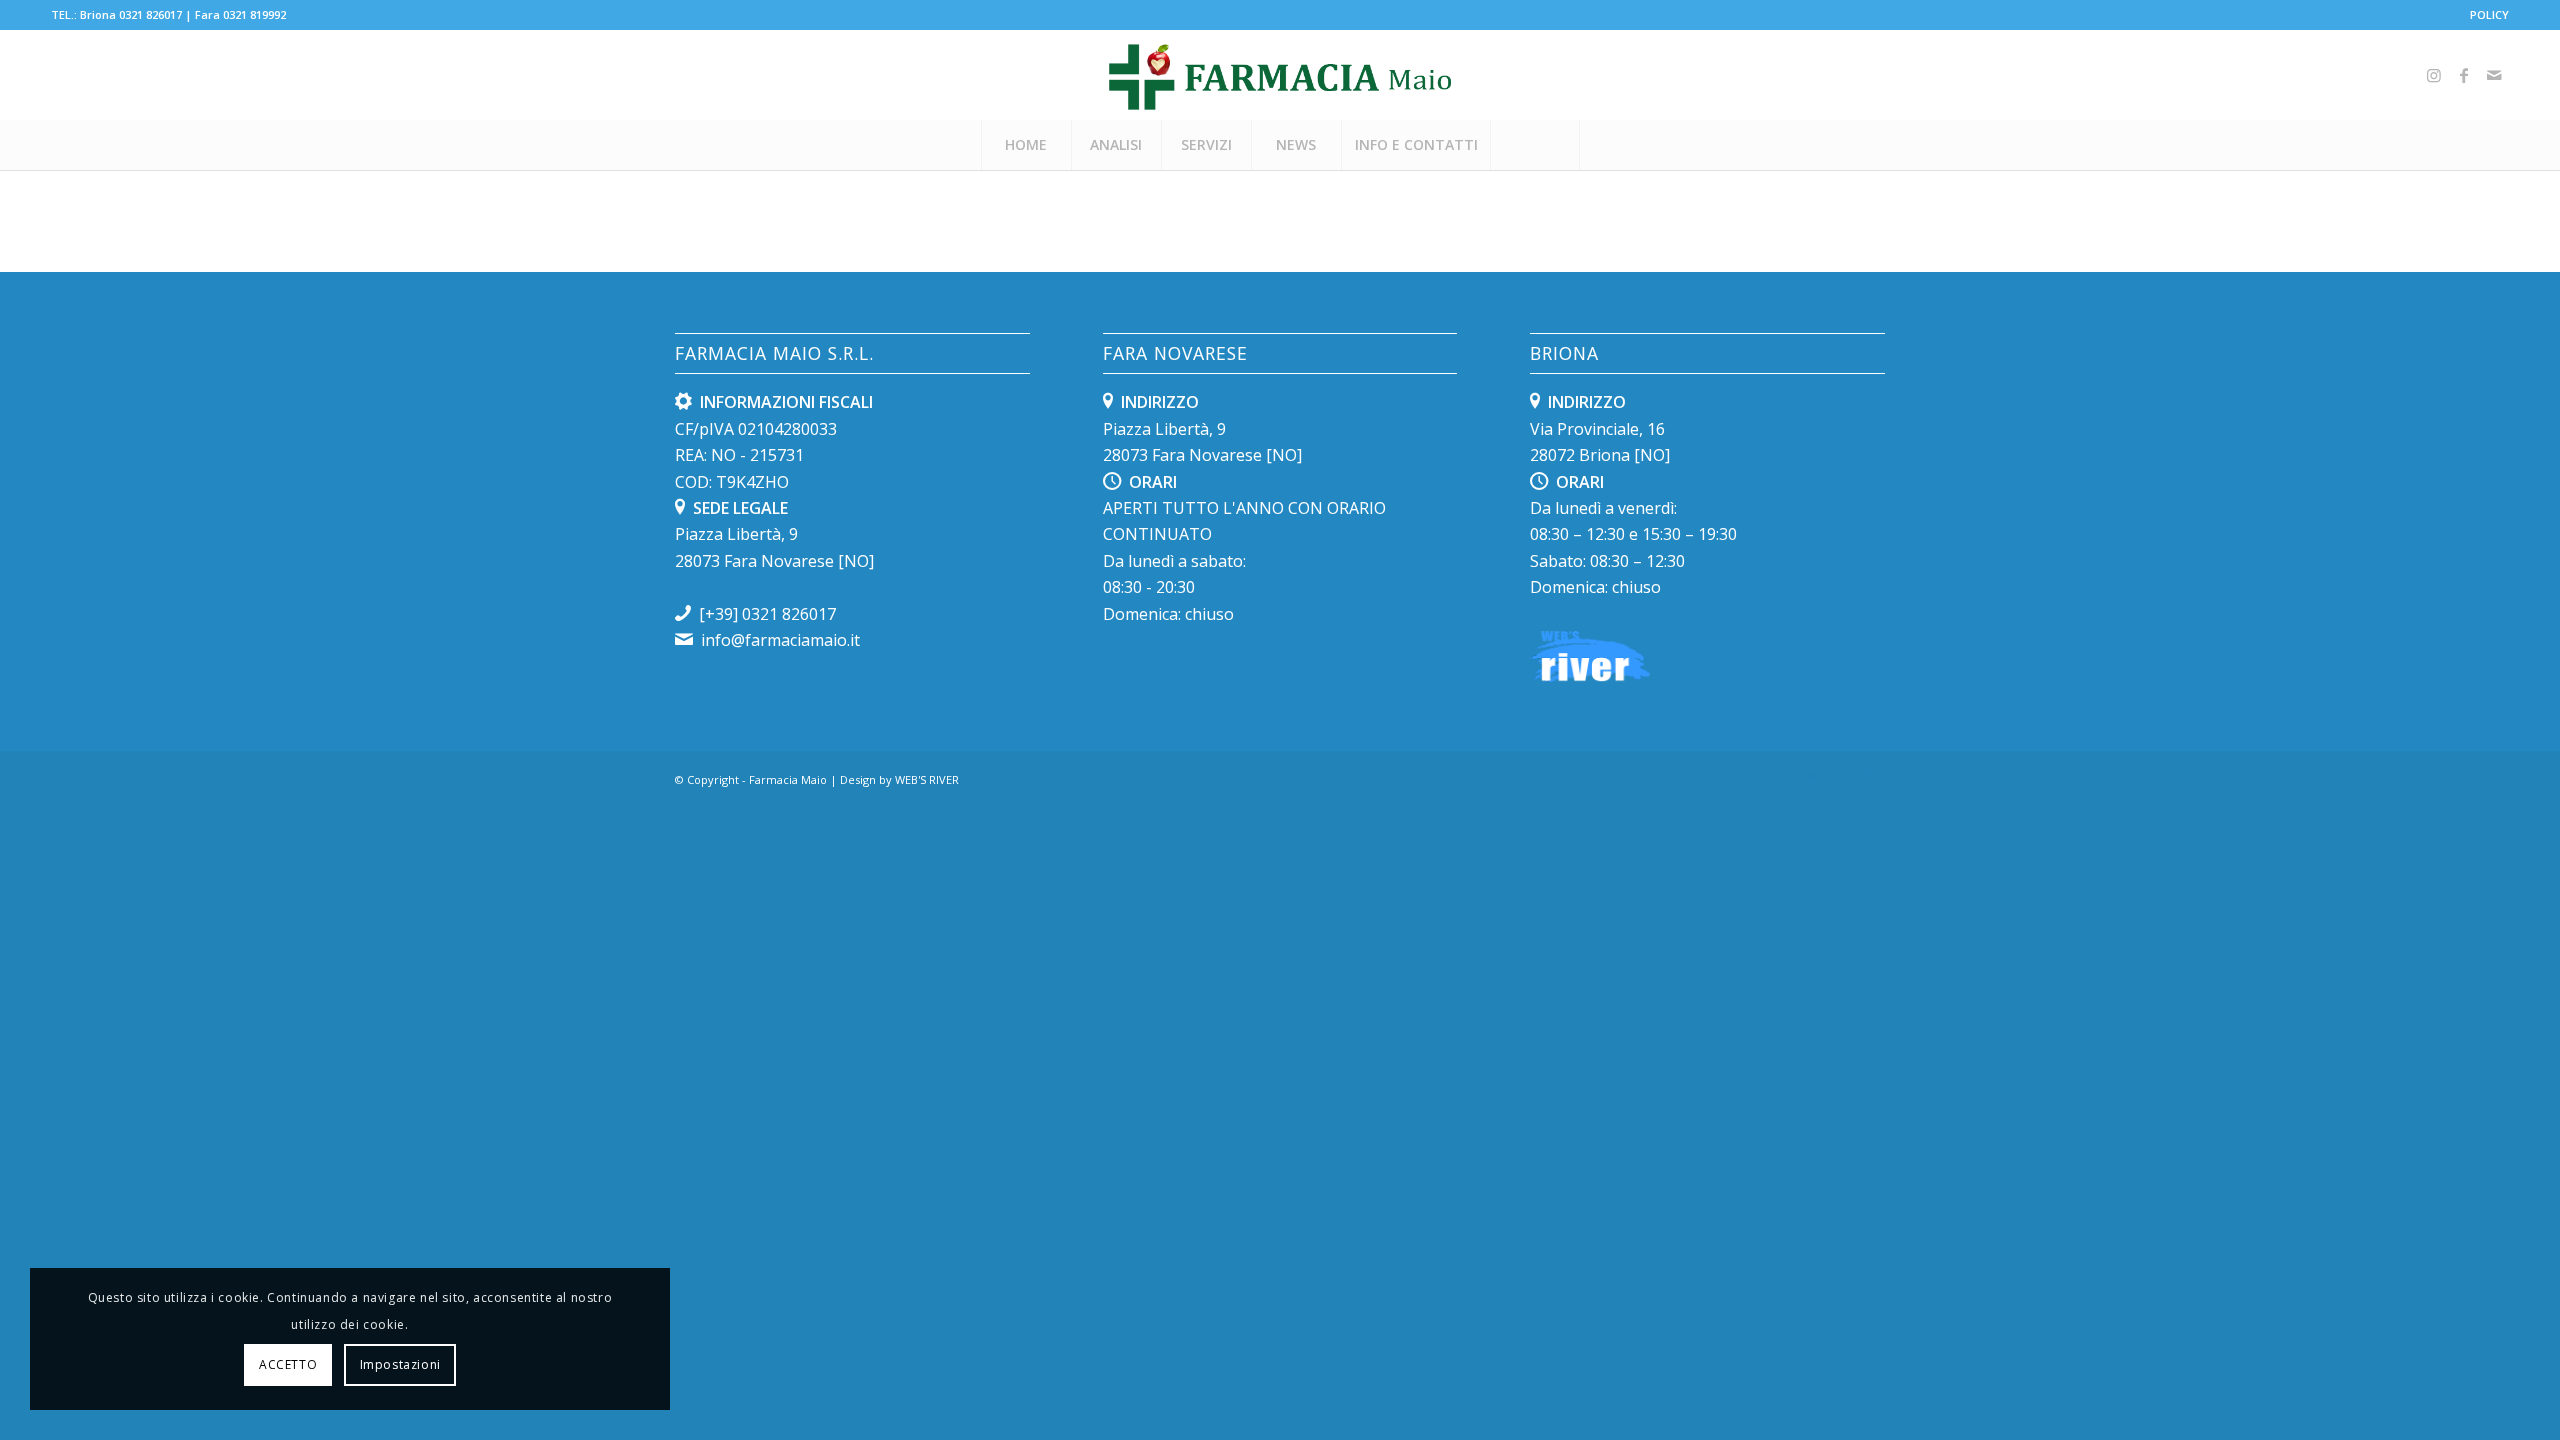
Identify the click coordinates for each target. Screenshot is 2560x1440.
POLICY (2489, 14)
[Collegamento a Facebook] (2464, 75)
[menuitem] (2484, 15)
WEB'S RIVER (927, 779)
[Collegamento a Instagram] (2434, 75)
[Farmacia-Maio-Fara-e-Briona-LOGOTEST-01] (1280, 75)
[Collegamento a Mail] (2494, 75)
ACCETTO (288, 1364)
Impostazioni (400, 1364)
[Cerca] (1535, 145)
